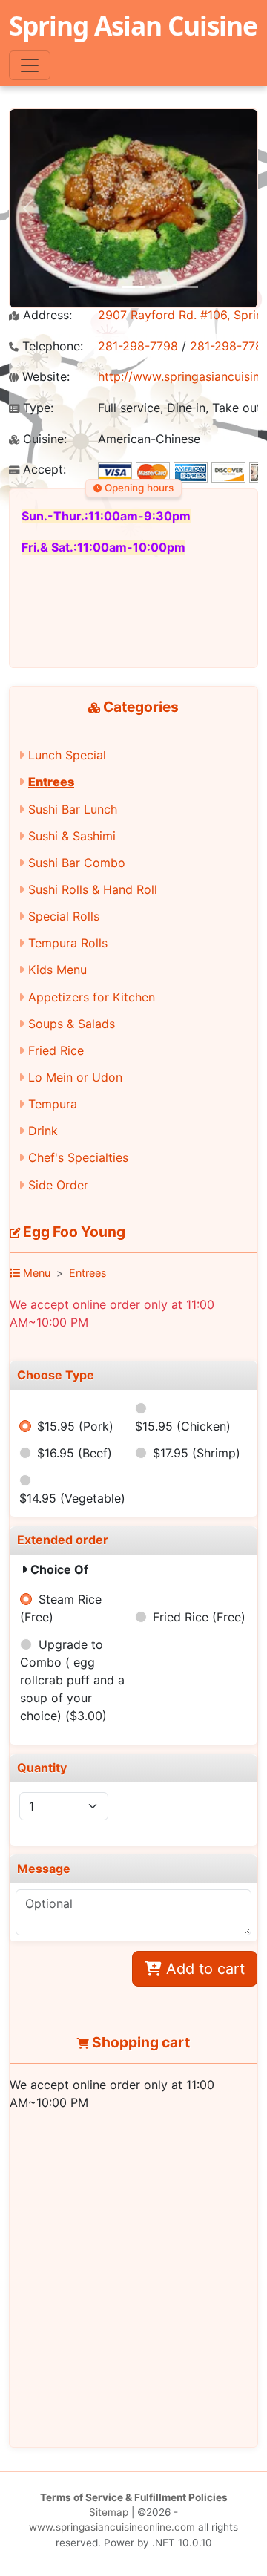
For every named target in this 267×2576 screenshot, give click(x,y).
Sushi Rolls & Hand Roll (93, 889)
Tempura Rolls (68, 943)
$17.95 (197, 1453)
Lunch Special (67, 755)
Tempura (53, 1104)
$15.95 (75, 1426)
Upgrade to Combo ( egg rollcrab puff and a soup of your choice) (72, 1680)
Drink (43, 1131)
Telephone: (51, 346)
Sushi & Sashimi (72, 836)
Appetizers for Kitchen (92, 997)
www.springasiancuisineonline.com (112, 2527)
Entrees (51, 782)
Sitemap (109, 2512)
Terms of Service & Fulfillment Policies (134, 2497)
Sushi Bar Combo (77, 863)
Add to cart (203, 1969)
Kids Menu (57, 970)
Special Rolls (64, 916)
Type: (36, 408)
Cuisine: (43, 439)
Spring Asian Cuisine (133, 25)
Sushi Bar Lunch (73, 809)
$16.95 (75, 1453)
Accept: (43, 470)
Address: (46, 315)
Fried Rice (56, 1050)
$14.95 (72, 1498)
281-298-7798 (138, 346)
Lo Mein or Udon (75, 1077)
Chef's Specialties (78, 1157)
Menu (35, 1273)
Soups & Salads (72, 1024)
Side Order (58, 1185)
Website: (44, 377)
